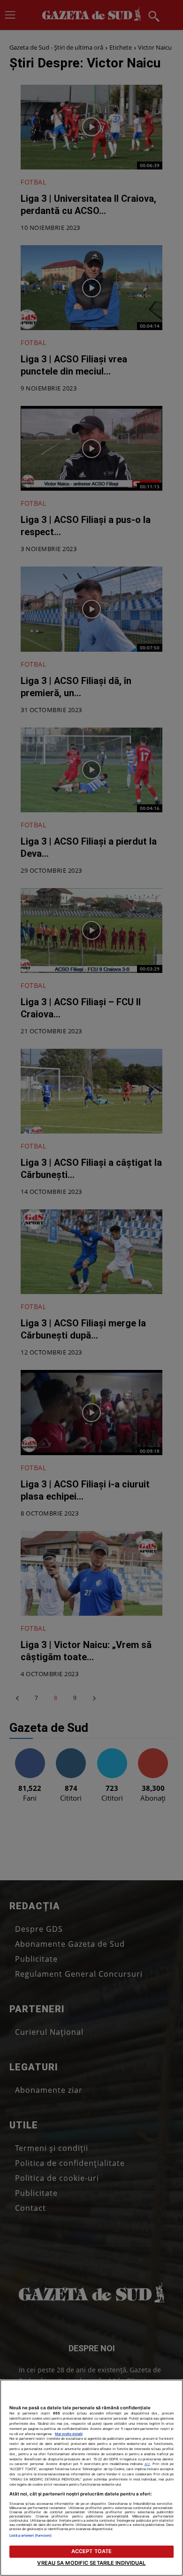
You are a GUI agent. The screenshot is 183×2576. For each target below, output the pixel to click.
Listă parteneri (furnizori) (30, 2536)
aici (147, 2464)
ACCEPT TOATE (91, 2551)
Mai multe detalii (69, 2434)
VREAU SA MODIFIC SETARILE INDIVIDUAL (91, 2563)
